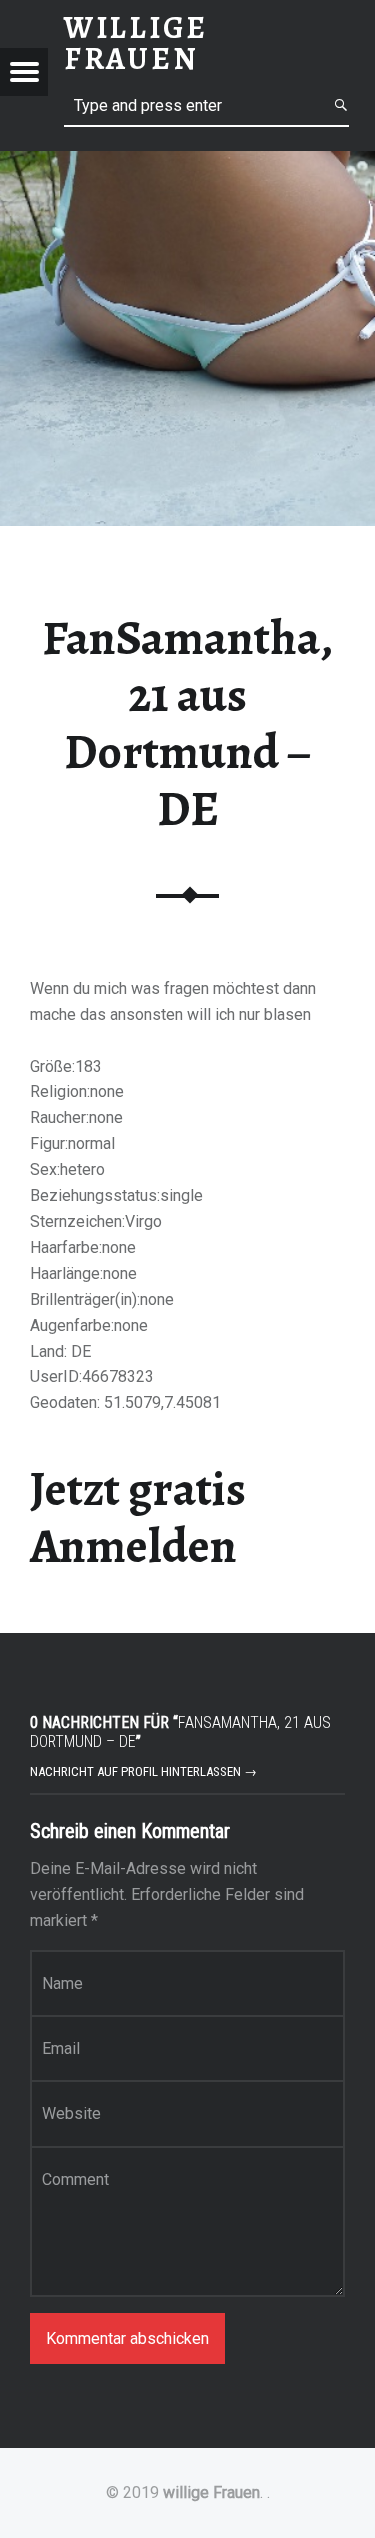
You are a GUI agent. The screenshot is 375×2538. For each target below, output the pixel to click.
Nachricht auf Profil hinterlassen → (143, 1771)
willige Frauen (211, 2492)
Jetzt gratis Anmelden (138, 1517)
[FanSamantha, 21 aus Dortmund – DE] (187, 163)
